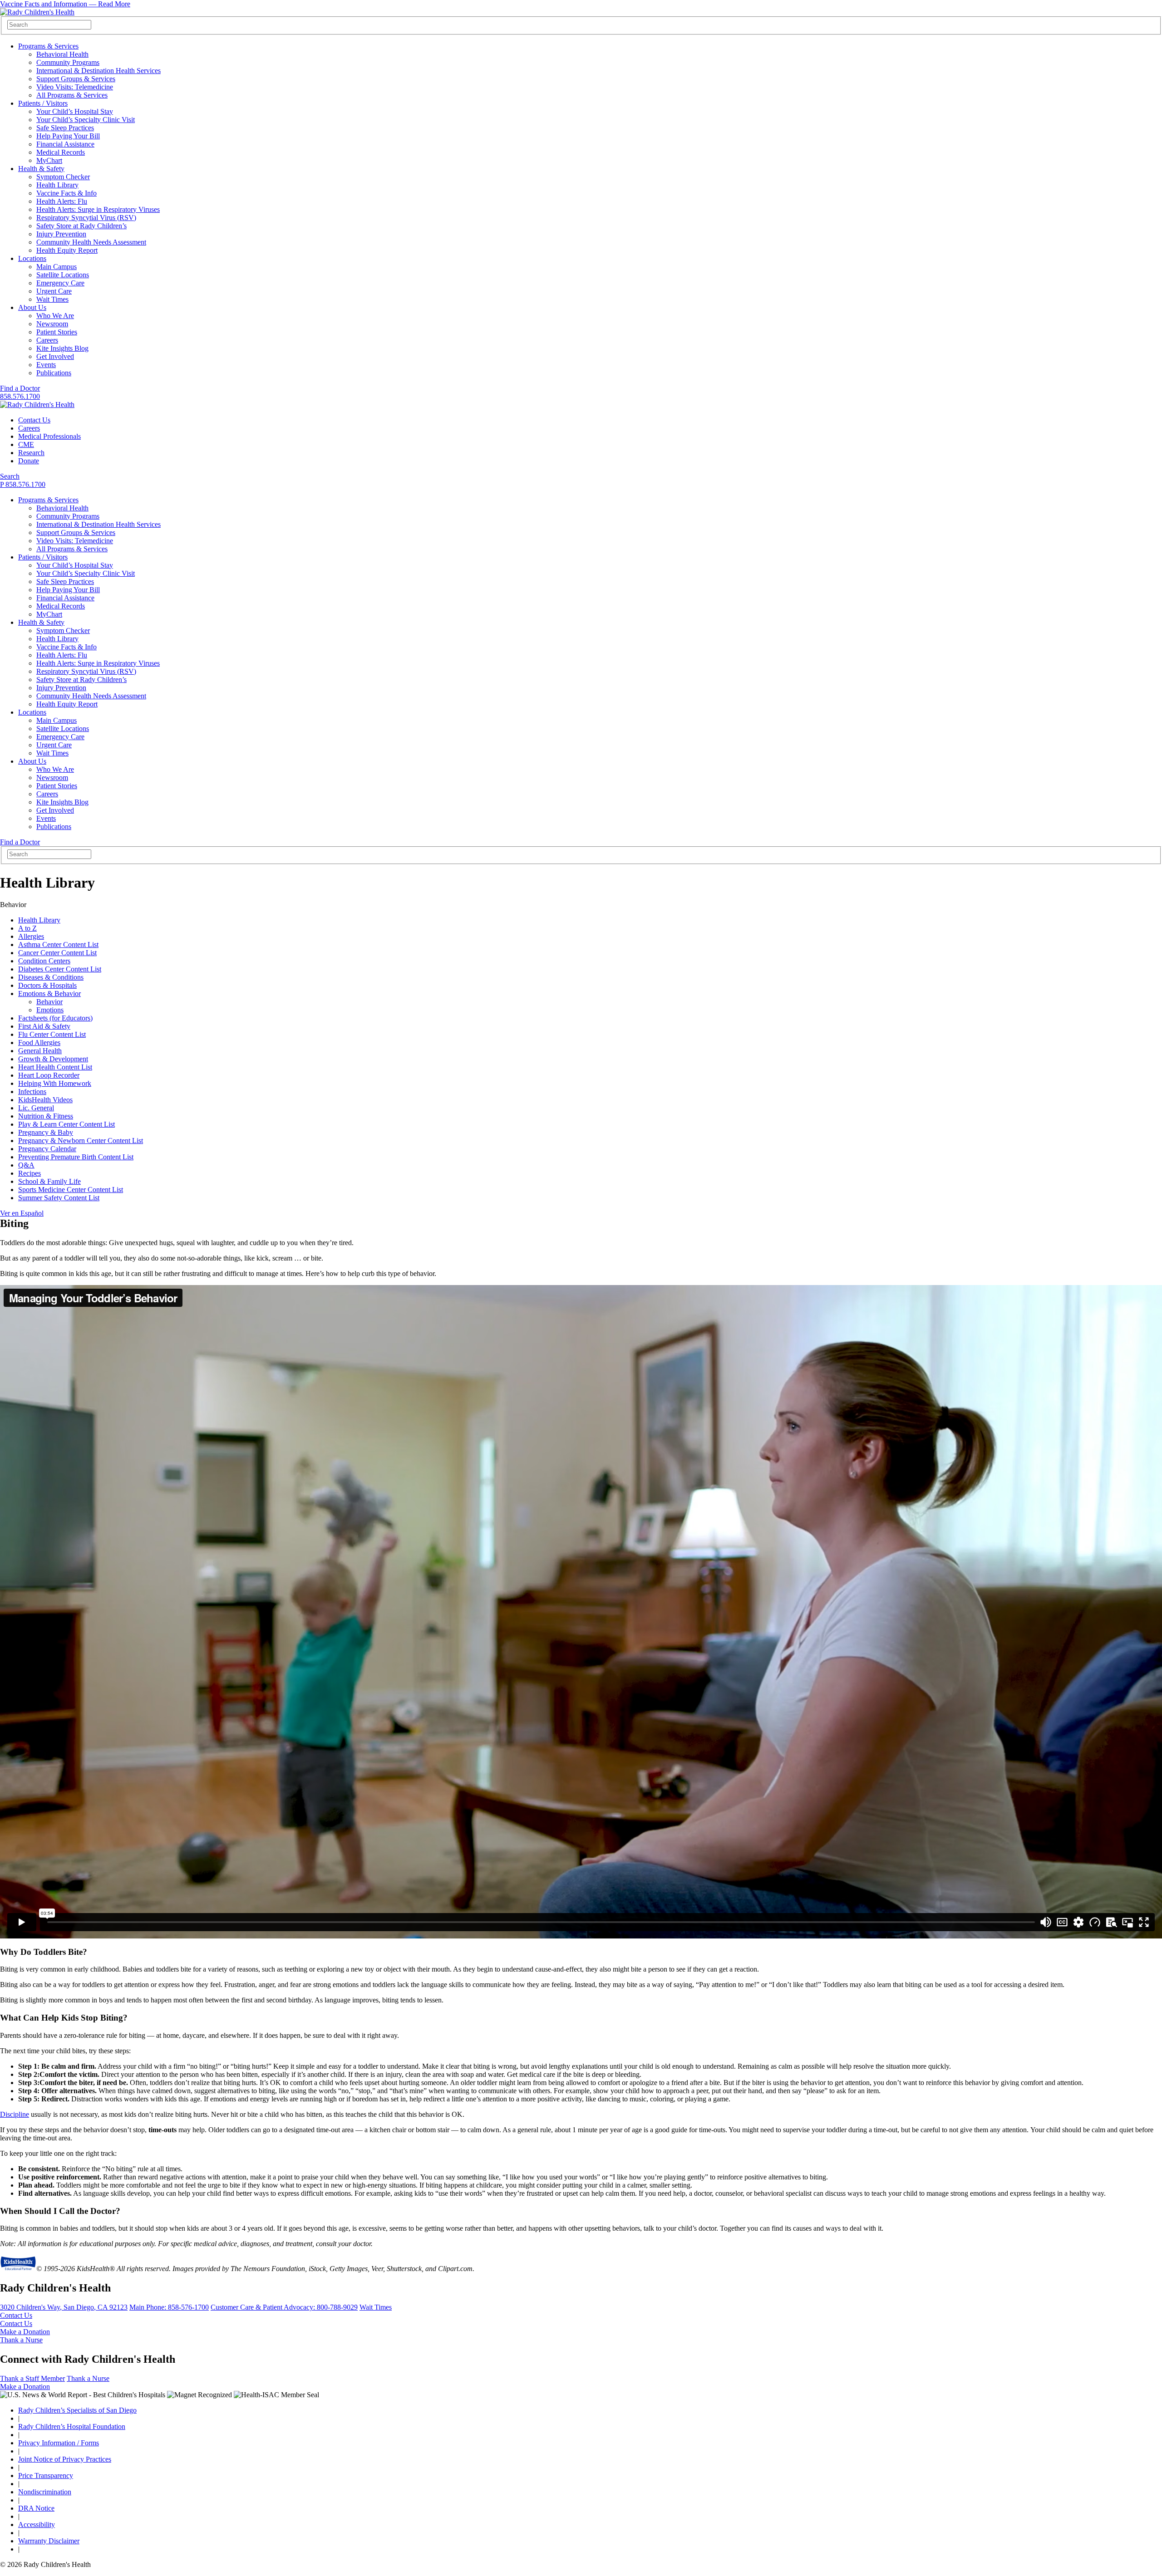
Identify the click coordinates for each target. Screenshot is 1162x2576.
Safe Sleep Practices (65, 128)
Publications (54, 373)
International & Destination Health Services (98, 71)
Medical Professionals (49, 436)
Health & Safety (41, 169)
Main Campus (57, 267)
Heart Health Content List (55, 1067)
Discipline (15, 2114)
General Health (40, 1051)
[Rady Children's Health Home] (37, 12)
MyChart (49, 160)
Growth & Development (53, 1059)
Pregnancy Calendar (47, 1149)
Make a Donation (25, 2332)
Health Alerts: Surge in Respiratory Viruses (98, 209)
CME (26, 444)
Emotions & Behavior (49, 994)
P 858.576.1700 (23, 484)
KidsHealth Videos (45, 1100)
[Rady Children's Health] (37, 405)
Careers (47, 340)
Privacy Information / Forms (59, 2443)
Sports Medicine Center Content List (71, 1190)
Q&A (26, 1165)
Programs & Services (48, 46)
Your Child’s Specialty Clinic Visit (86, 120)
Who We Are (55, 316)
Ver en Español (22, 1213)
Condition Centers (44, 961)
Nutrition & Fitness (46, 1116)
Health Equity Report (67, 250)
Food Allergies (39, 1043)
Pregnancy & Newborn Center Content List (81, 1141)
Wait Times (52, 299)
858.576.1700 (20, 396)
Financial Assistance (65, 144)
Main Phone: (169, 2307)
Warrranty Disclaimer (49, 2541)
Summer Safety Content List (59, 1198)
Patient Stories (57, 332)
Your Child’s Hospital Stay (75, 111)
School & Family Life (49, 1181)
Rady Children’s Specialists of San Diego (77, 2410)
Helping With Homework (55, 1083)
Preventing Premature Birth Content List (76, 1157)
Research (31, 453)
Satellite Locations (63, 275)
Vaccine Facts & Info (66, 193)
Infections (32, 1092)
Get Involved (55, 356)
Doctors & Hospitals (47, 985)
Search (10, 476)
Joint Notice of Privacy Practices (65, 2459)
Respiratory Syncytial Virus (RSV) (86, 218)
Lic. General (36, 1108)
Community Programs (68, 62)
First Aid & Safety (44, 1026)
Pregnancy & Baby (46, 1132)
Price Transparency (46, 2475)
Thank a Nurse (21, 2340)
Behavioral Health (62, 54)
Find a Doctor (20, 388)
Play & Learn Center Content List (66, 1124)
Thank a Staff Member (32, 2378)
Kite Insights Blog (62, 348)
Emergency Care (60, 283)
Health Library (57, 185)
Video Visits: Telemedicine (75, 87)
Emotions (50, 1010)
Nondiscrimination (45, 2492)
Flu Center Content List (52, 1034)
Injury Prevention (61, 234)
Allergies (31, 936)
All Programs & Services (72, 95)
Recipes (30, 1173)
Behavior (49, 1002)
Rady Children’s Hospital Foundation (72, 2426)
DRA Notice (36, 2508)
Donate (29, 461)
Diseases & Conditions (51, 977)
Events (46, 365)
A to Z (27, 928)
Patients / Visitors (43, 103)
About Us (32, 307)
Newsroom (52, 324)
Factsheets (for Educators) (55, 1018)
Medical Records (61, 152)
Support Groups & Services (76, 79)
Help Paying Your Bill (68, 136)
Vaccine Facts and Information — (65, 4)
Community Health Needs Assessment (91, 242)
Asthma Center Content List (58, 945)
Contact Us (34, 420)
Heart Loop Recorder (49, 1075)
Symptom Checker (63, 177)
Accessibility (37, 2524)
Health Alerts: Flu (62, 201)
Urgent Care (54, 291)
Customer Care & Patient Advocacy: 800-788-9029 (284, 2307)
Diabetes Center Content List (60, 969)
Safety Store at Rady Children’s (81, 226)
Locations (32, 258)
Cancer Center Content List (57, 953)
